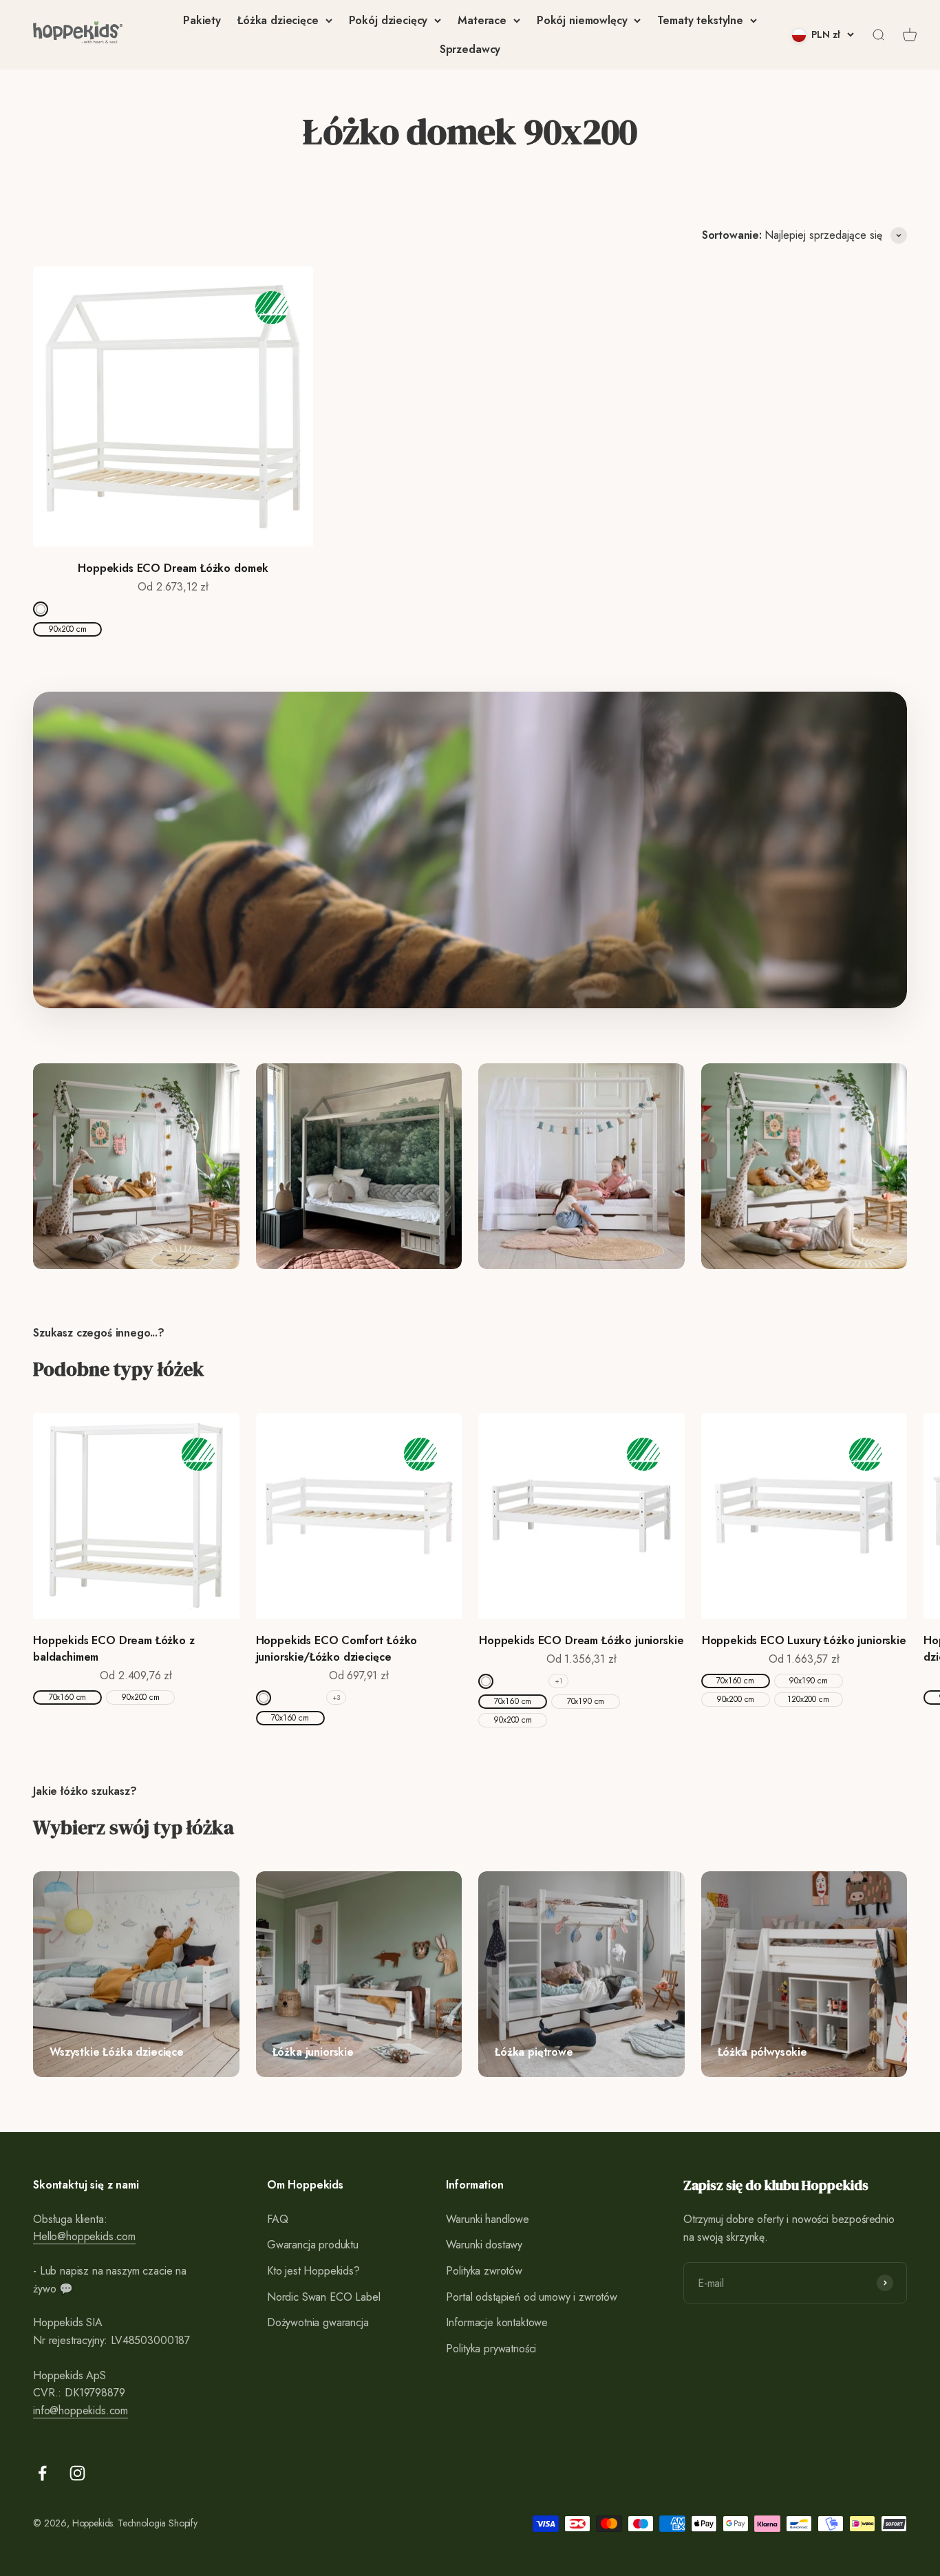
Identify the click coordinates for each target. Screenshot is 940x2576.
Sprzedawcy (470, 49)
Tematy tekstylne (700, 20)
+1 (558, 1681)
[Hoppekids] (78, 35)
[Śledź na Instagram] (77, 2473)
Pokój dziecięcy (388, 20)
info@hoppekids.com (81, 2410)
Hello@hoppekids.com (84, 2236)
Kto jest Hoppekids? (313, 2271)
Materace (482, 20)
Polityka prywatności (491, 2349)
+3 (337, 1697)
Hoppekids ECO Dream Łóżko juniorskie (581, 1640)
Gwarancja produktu (313, 2245)
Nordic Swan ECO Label (324, 2297)
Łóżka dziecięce (278, 20)
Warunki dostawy (484, 2245)
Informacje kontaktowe (497, 2322)
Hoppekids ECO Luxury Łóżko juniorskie (804, 1640)
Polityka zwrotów (484, 2271)
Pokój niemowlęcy (582, 20)
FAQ (278, 2219)
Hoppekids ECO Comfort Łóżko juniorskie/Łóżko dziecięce (337, 1649)
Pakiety (202, 20)
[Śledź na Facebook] (42, 2473)
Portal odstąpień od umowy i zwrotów (531, 2297)
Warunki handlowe (487, 2219)
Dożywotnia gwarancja (318, 2322)
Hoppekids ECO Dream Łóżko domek (173, 568)
